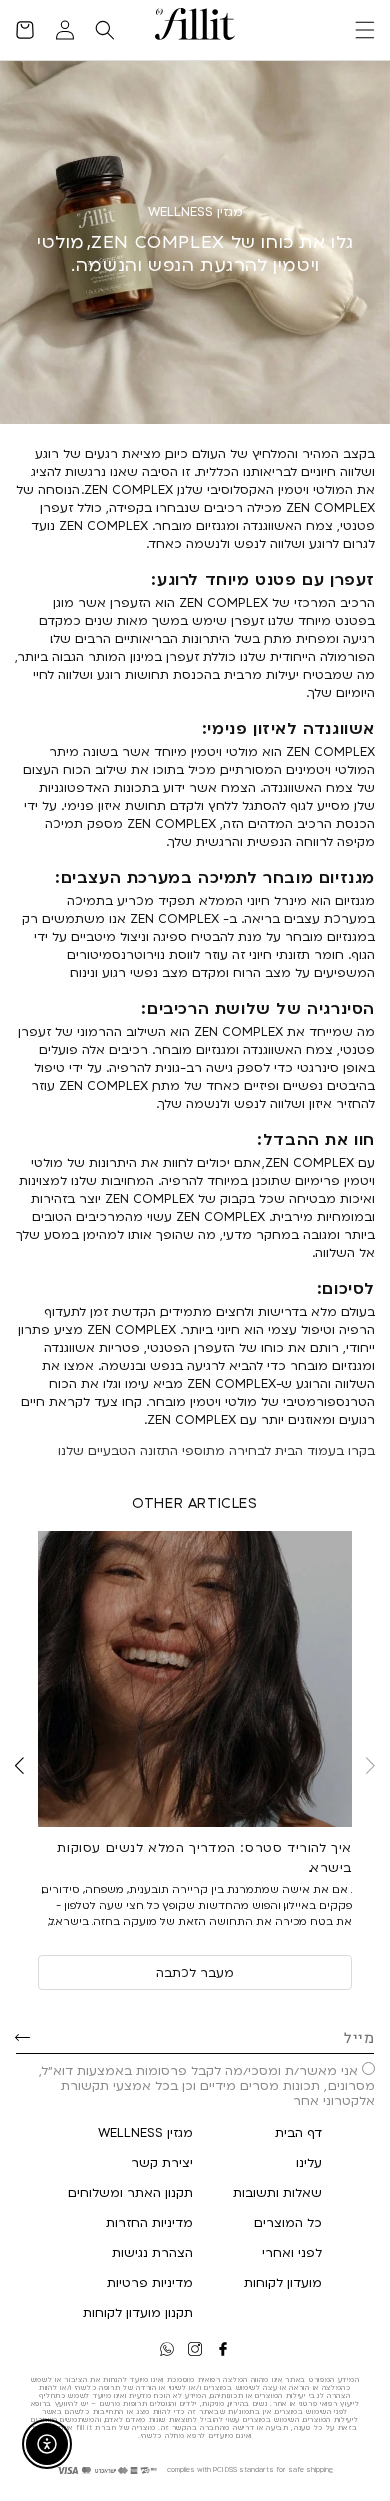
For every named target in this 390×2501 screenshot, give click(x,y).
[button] (365, 30)
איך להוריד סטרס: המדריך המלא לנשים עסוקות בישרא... (204, 1857)
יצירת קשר (162, 2162)
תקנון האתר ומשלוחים (130, 2192)
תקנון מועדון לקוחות (138, 2312)
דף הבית (298, 2132)
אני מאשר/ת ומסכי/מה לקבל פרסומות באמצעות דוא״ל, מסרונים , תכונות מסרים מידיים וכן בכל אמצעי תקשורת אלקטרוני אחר (207, 2085)
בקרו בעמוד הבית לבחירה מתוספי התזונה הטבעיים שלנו (216, 1450)
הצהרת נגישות (152, 2252)
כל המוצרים (288, 2222)
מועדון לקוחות (283, 2282)
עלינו (309, 2162)
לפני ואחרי (292, 2252)
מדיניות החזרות (149, 2222)
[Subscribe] (22, 2037)
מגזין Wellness (145, 2132)
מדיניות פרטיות (150, 2282)
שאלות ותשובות (277, 2192)
